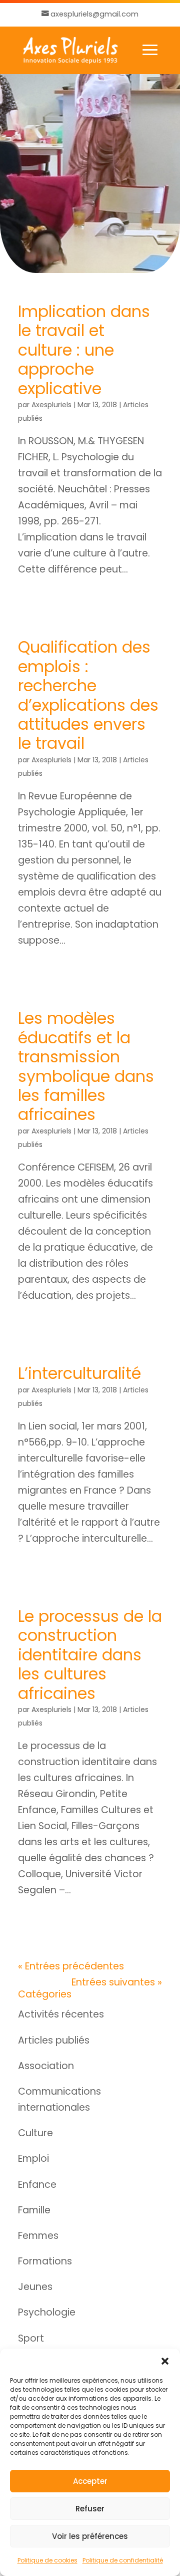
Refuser (90, 2509)
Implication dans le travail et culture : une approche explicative (84, 350)
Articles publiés (54, 2040)
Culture (35, 2133)
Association (46, 2066)
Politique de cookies (47, 2560)
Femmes (38, 2236)
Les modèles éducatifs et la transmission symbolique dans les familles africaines (86, 1066)
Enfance (37, 2185)
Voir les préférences (90, 2536)
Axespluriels (51, 405)
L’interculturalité (79, 1373)
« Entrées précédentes (71, 1966)
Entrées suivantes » (117, 1982)
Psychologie (47, 2312)
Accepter (90, 2481)
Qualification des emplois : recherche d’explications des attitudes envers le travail (88, 695)
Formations (45, 2261)
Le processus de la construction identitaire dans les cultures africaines (90, 1655)
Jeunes (35, 2287)
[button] (165, 2361)
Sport (31, 2338)
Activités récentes (61, 2014)
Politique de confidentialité (123, 2560)
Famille (34, 2210)
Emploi (33, 2159)
